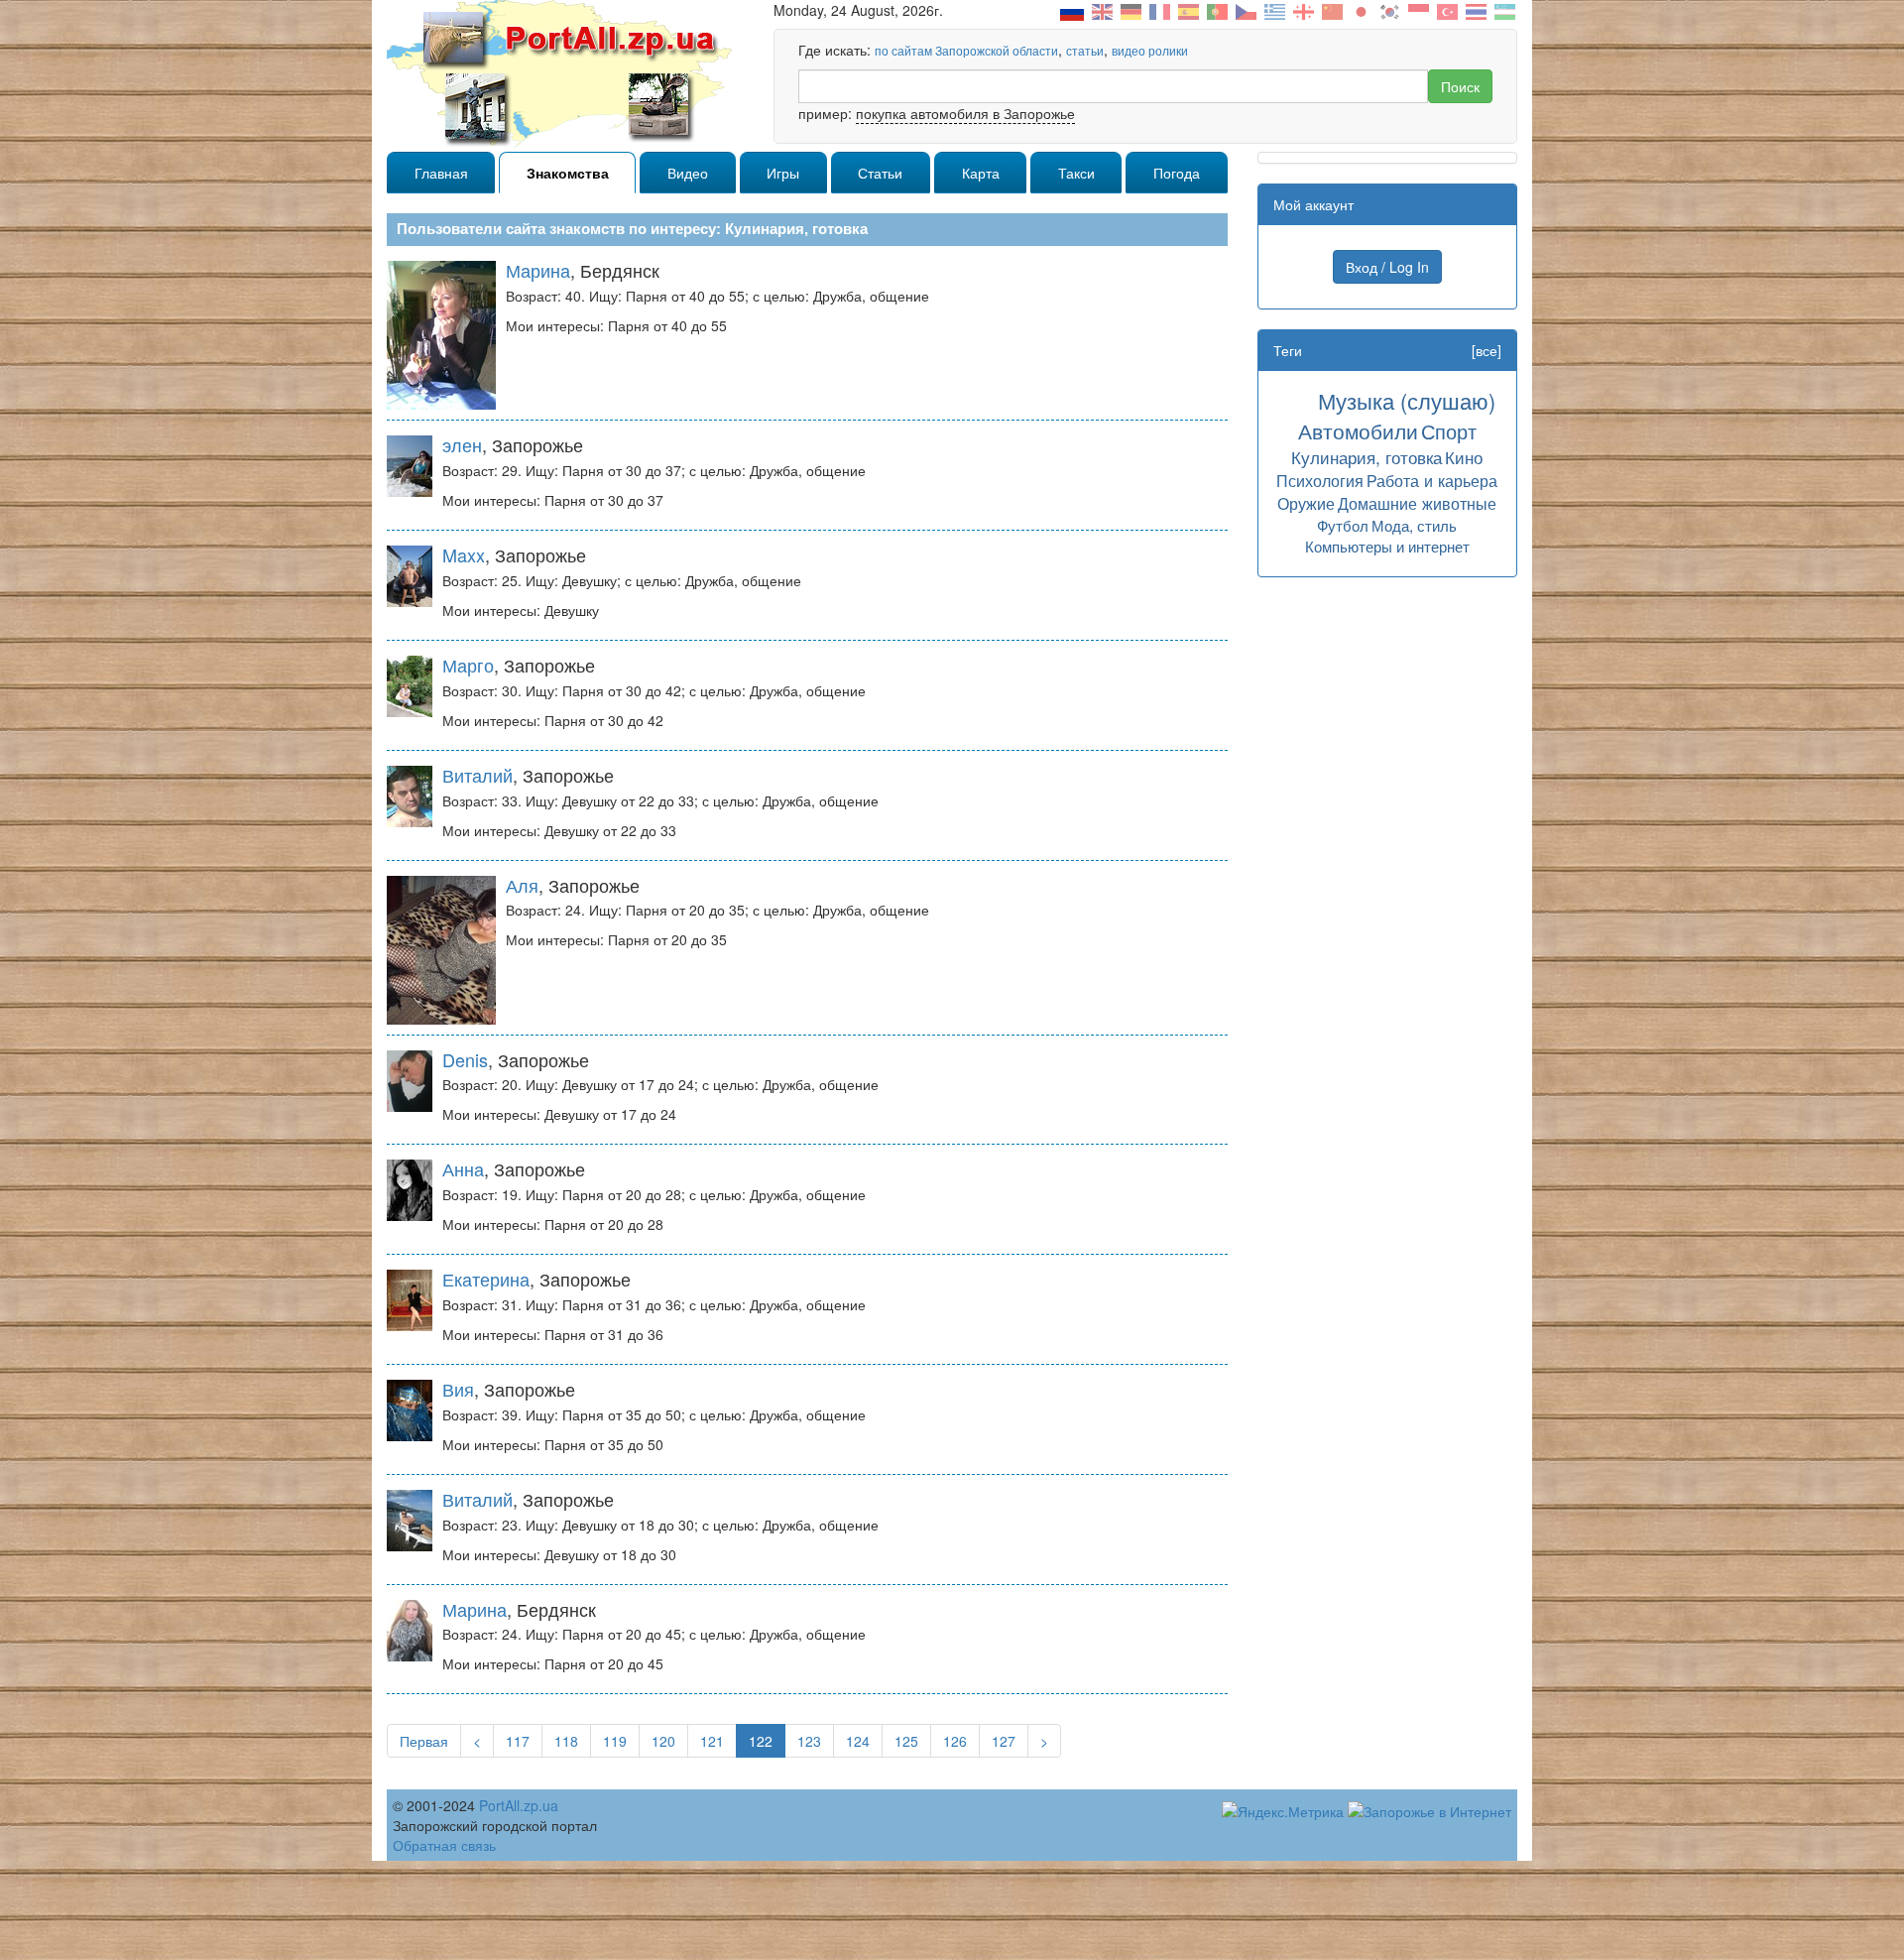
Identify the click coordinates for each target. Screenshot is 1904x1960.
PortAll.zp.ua (519, 1805)
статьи (1085, 50)
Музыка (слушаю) (1407, 400)
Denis (465, 1059)
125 (906, 1741)
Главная (441, 173)
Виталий (477, 775)
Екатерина (486, 1279)
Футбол (1343, 525)
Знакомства (568, 173)
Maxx (464, 554)
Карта (981, 173)
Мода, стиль (1414, 525)
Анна (463, 1168)
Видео (688, 173)
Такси (1076, 173)
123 (809, 1741)
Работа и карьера (1432, 480)
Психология (1320, 480)
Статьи (880, 173)
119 (615, 1741)
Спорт (1449, 431)
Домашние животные (1417, 503)
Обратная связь (444, 1845)
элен (462, 444)
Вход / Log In (1387, 267)
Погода (1177, 173)
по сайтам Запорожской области (966, 50)
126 (955, 1741)
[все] (1487, 350)
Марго (468, 665)
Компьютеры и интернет (1387, 546)
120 (663, 1741)
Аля (522, 885)
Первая (424, 1741)
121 (712, 1741)
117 (518, 1741)
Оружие (1306, 503)
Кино (1464, 457)
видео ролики (1150, 50)
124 (858, 1741)
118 (566, 1741)
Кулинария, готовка (1367, 457)
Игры (783, 173)
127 (1004, 1741)
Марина (538, 270)
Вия (458, 1389)
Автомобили (1358, 430)
